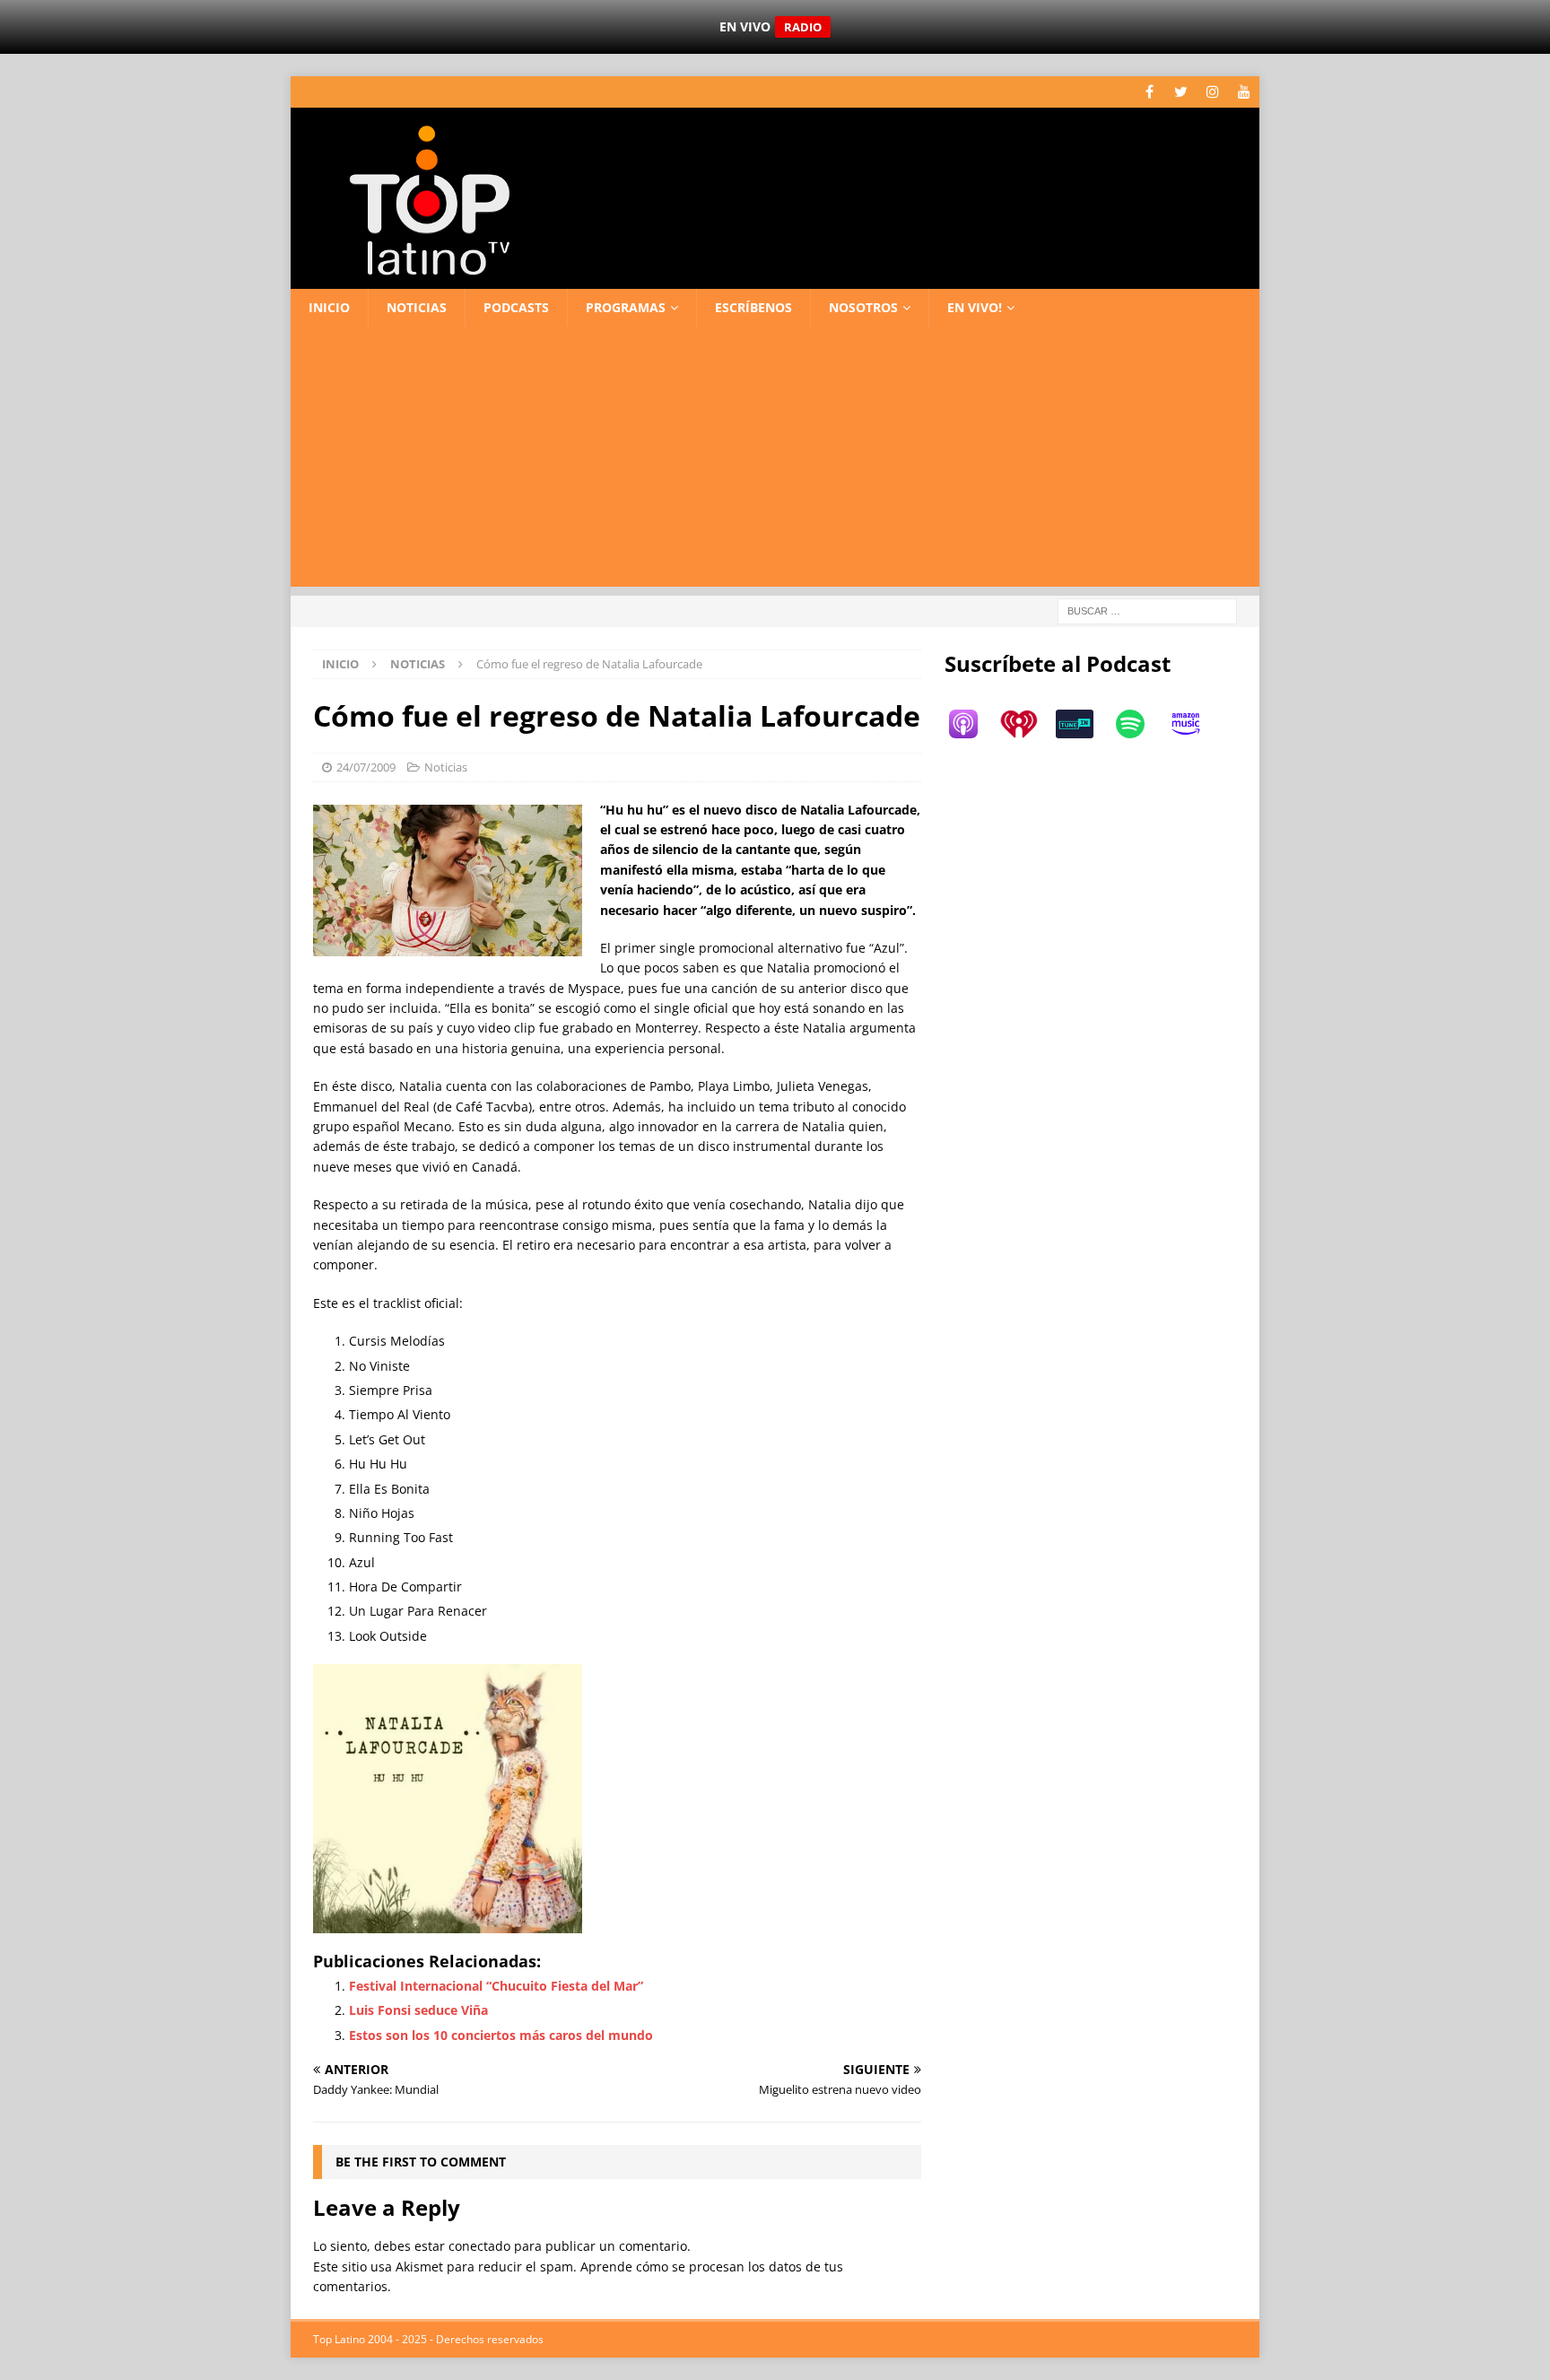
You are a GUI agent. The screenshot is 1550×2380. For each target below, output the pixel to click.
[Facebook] (1149, 92)
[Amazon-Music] (1195, 724)
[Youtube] (1244, 92)
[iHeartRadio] (1028, 724)
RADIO (803, 27)
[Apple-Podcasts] (972, 724)
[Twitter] (1181, 92)
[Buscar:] (1147, 610)
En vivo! (975, 307)
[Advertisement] (775, 461)
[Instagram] (1212, 92)
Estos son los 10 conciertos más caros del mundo (501, 2035)
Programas (626, 307)
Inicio (329, 307)
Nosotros (863, 307)
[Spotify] (1139, 724)
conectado (479, 2246)
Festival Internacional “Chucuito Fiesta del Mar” (496, 1986)
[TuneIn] (1084, 724)
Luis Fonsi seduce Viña (418, 2010)
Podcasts (516, 307)
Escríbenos (753, 307)
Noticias (417, 307)
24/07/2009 (366, 767)
